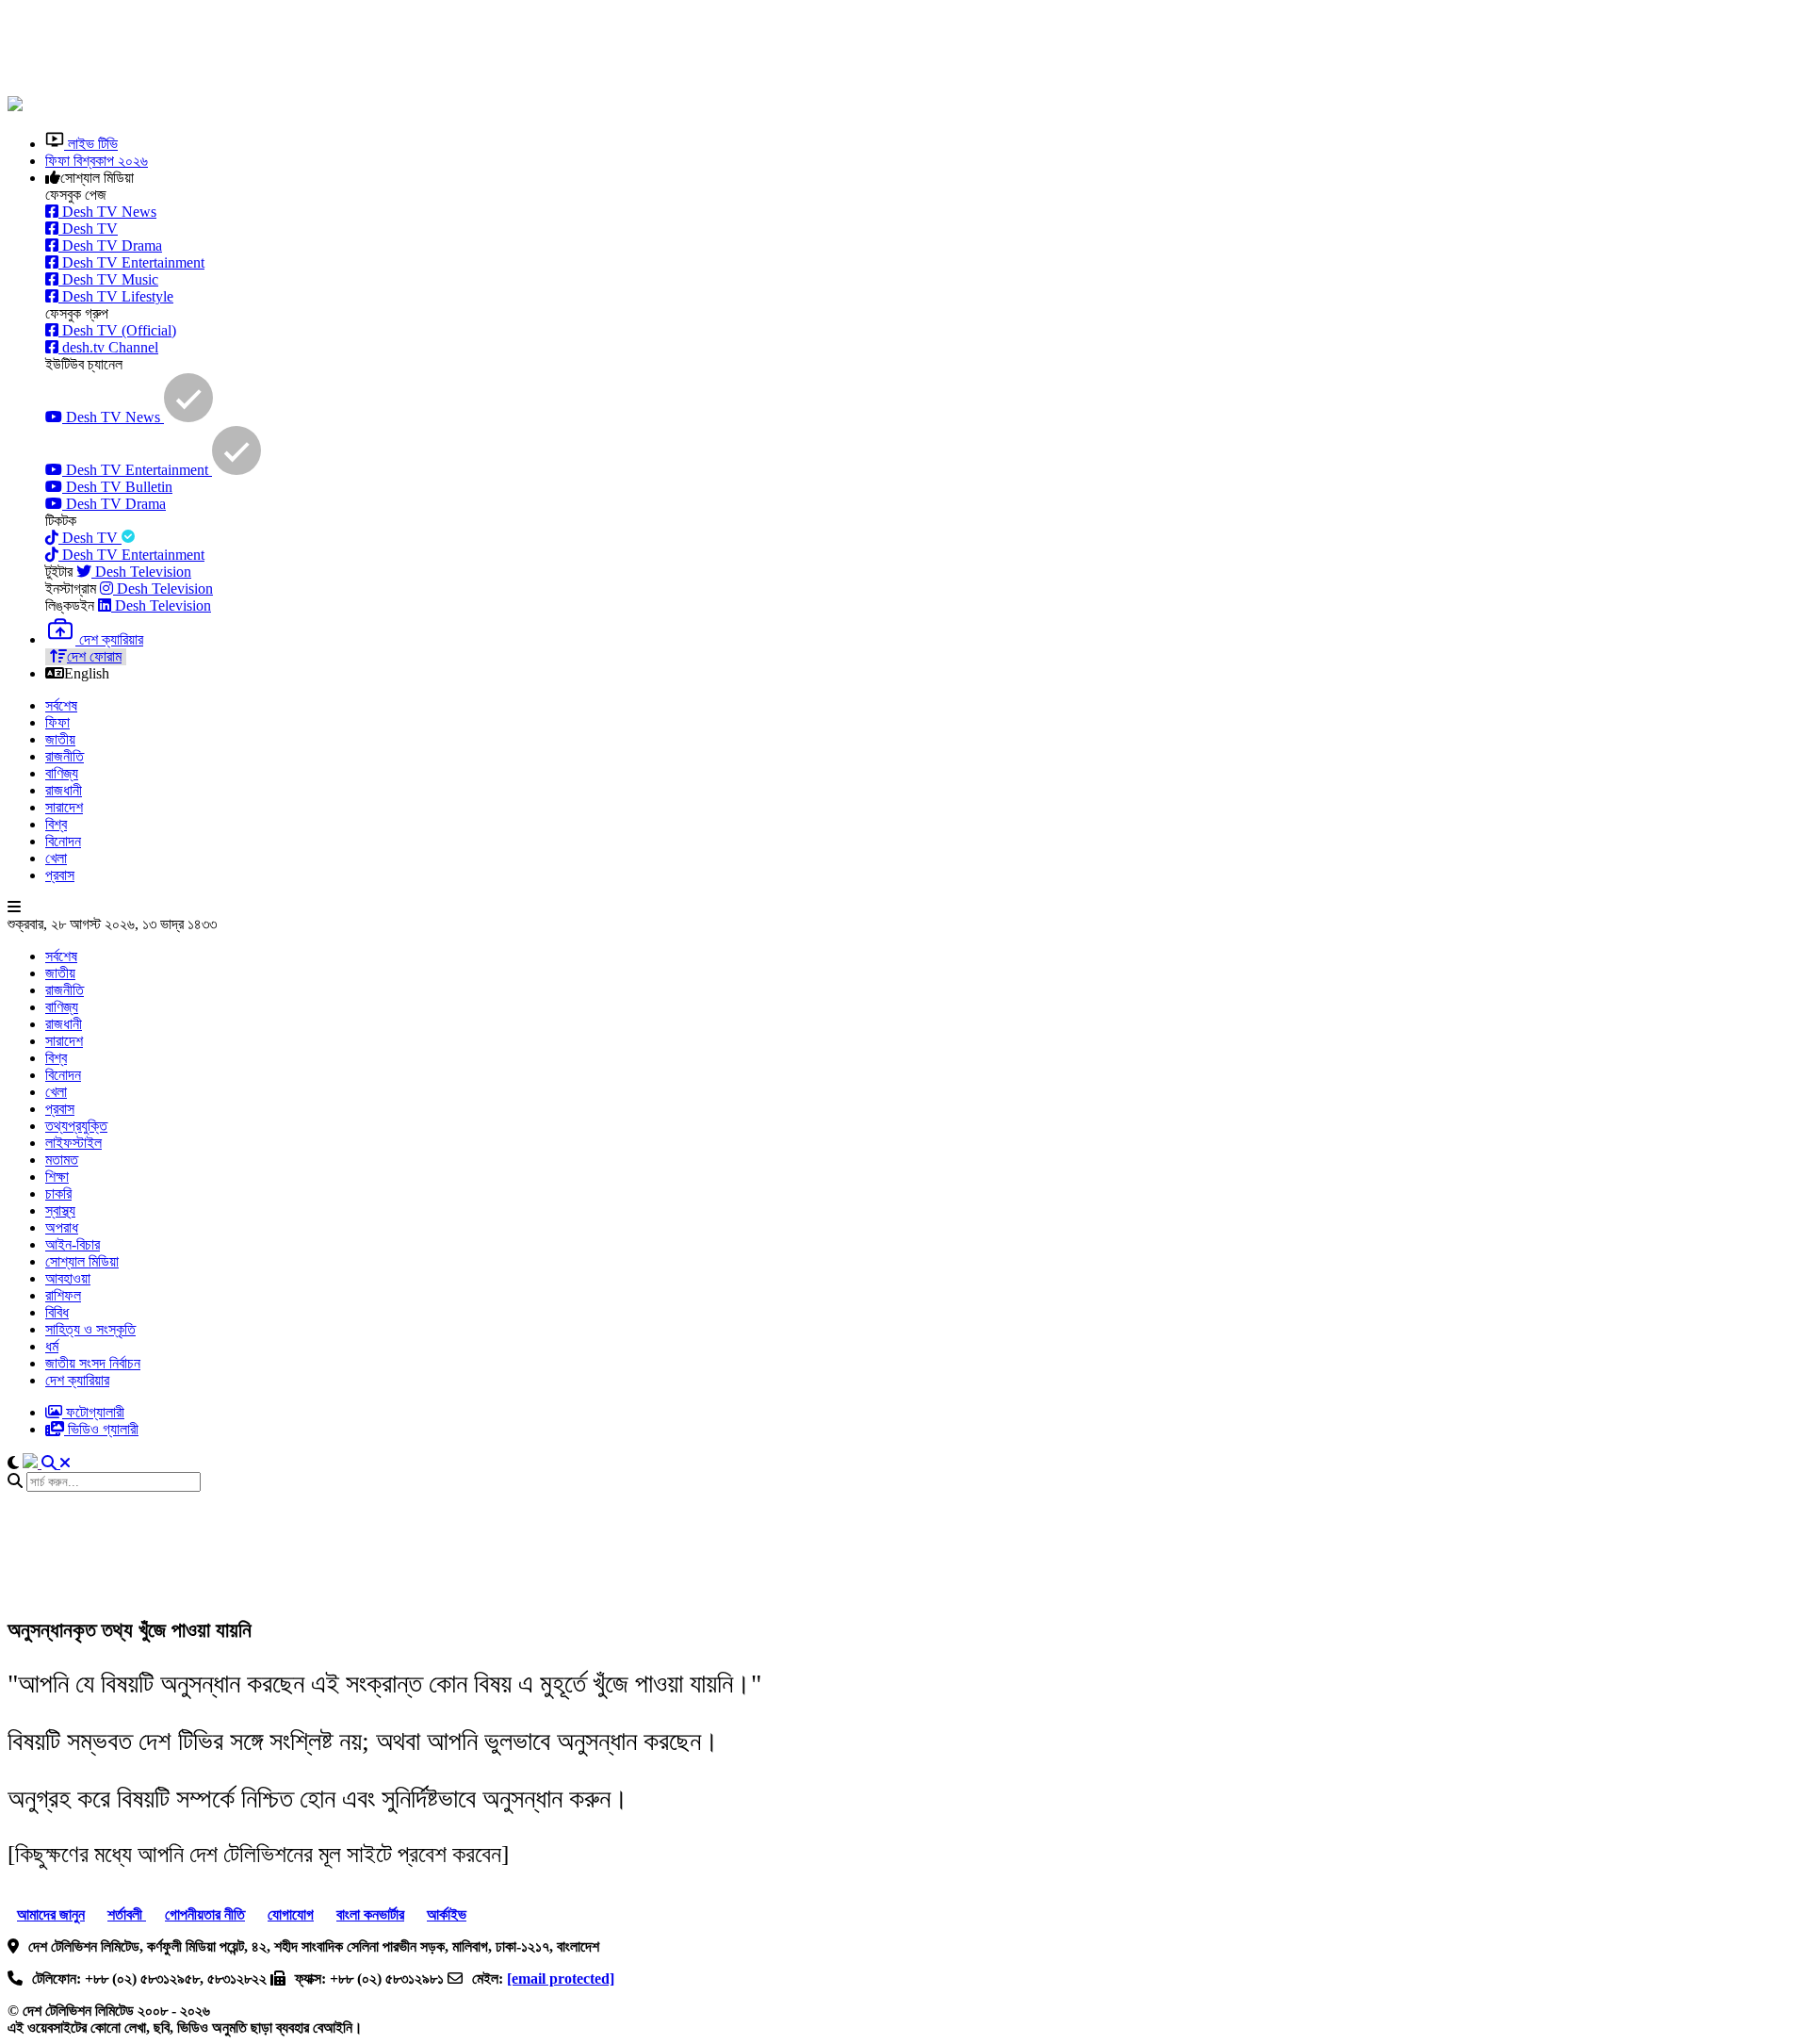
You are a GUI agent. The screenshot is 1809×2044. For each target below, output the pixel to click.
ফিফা (57, 722)
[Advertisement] (464, 50)
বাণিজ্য (62, 773)
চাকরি (58, 1194)
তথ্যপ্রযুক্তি (76, 1126)
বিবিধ (57, 1312)
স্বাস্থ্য (60, 1210)
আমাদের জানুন (51, 1914)
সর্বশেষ (61, 705)
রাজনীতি (65, 756)
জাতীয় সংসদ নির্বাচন (93, 1363)
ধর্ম (52, 1346)
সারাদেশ (64, 807)
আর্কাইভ (447, 1914)
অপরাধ (62, 1227)
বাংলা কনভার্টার (370, 1914)
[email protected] (561, 1979)
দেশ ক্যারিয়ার (77, 1380)
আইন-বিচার (73, 1244)
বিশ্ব (56, 824)
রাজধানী (64, 790)
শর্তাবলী (127, 1914)
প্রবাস (60, 875)
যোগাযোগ (291, 1914)
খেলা (56, 858)
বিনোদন (63, 841)
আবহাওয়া (68, 1278)
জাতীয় (60, 739)
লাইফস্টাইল (73, 1143)
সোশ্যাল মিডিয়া (82, 1261)
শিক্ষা (57, 1177)
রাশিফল (63, 1295)
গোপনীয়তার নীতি (205, 1914)
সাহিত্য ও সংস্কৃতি (90, 1329)
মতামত (62, 1160)
